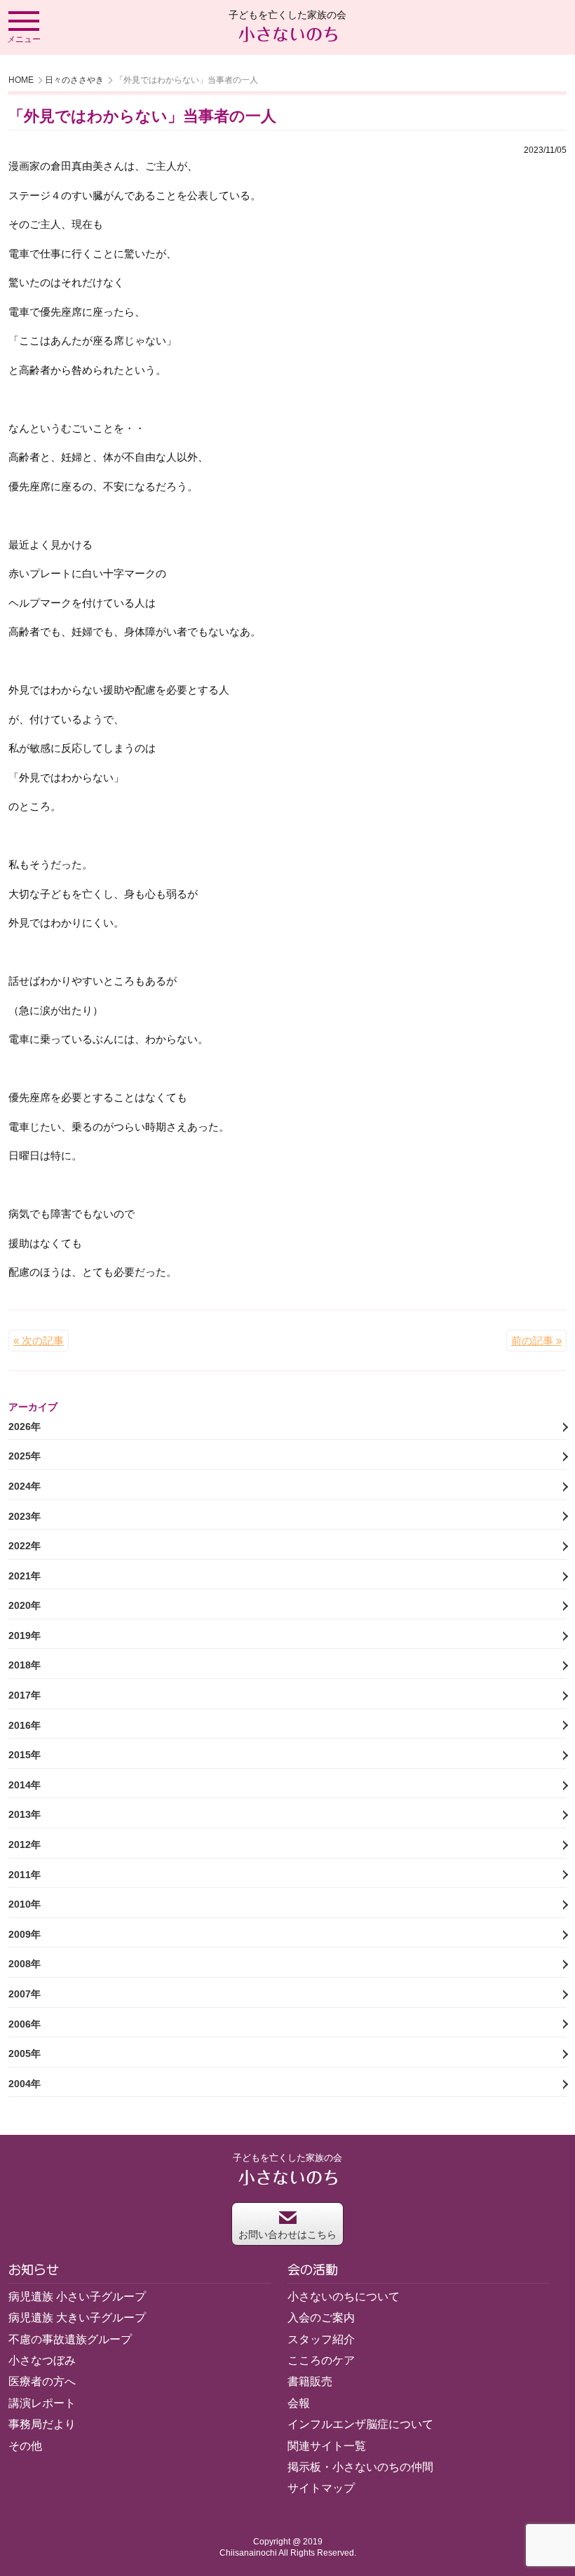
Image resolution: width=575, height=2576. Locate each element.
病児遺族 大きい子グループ (77, 2318)
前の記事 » (536, 1341)
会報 (299, 2403)
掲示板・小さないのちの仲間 (360, 2467)
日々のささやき (74, 80)
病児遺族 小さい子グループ (77, 2297)
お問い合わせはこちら (287, 2234)
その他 (25, 2446)
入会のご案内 (321, 2318)
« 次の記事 (39, 1341)
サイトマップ (321, 2488)
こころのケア (321, 2360)
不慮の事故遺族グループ (70, 2339)
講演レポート (42, 2403)
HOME (21, 80)
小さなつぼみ (42, 2360)
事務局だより (42, 2424)
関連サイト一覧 (327, 2446)
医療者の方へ (42, 2381)
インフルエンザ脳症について (360, 2424)
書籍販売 (310, 2381)
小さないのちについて (344, 2297)
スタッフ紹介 (321, 2339)
